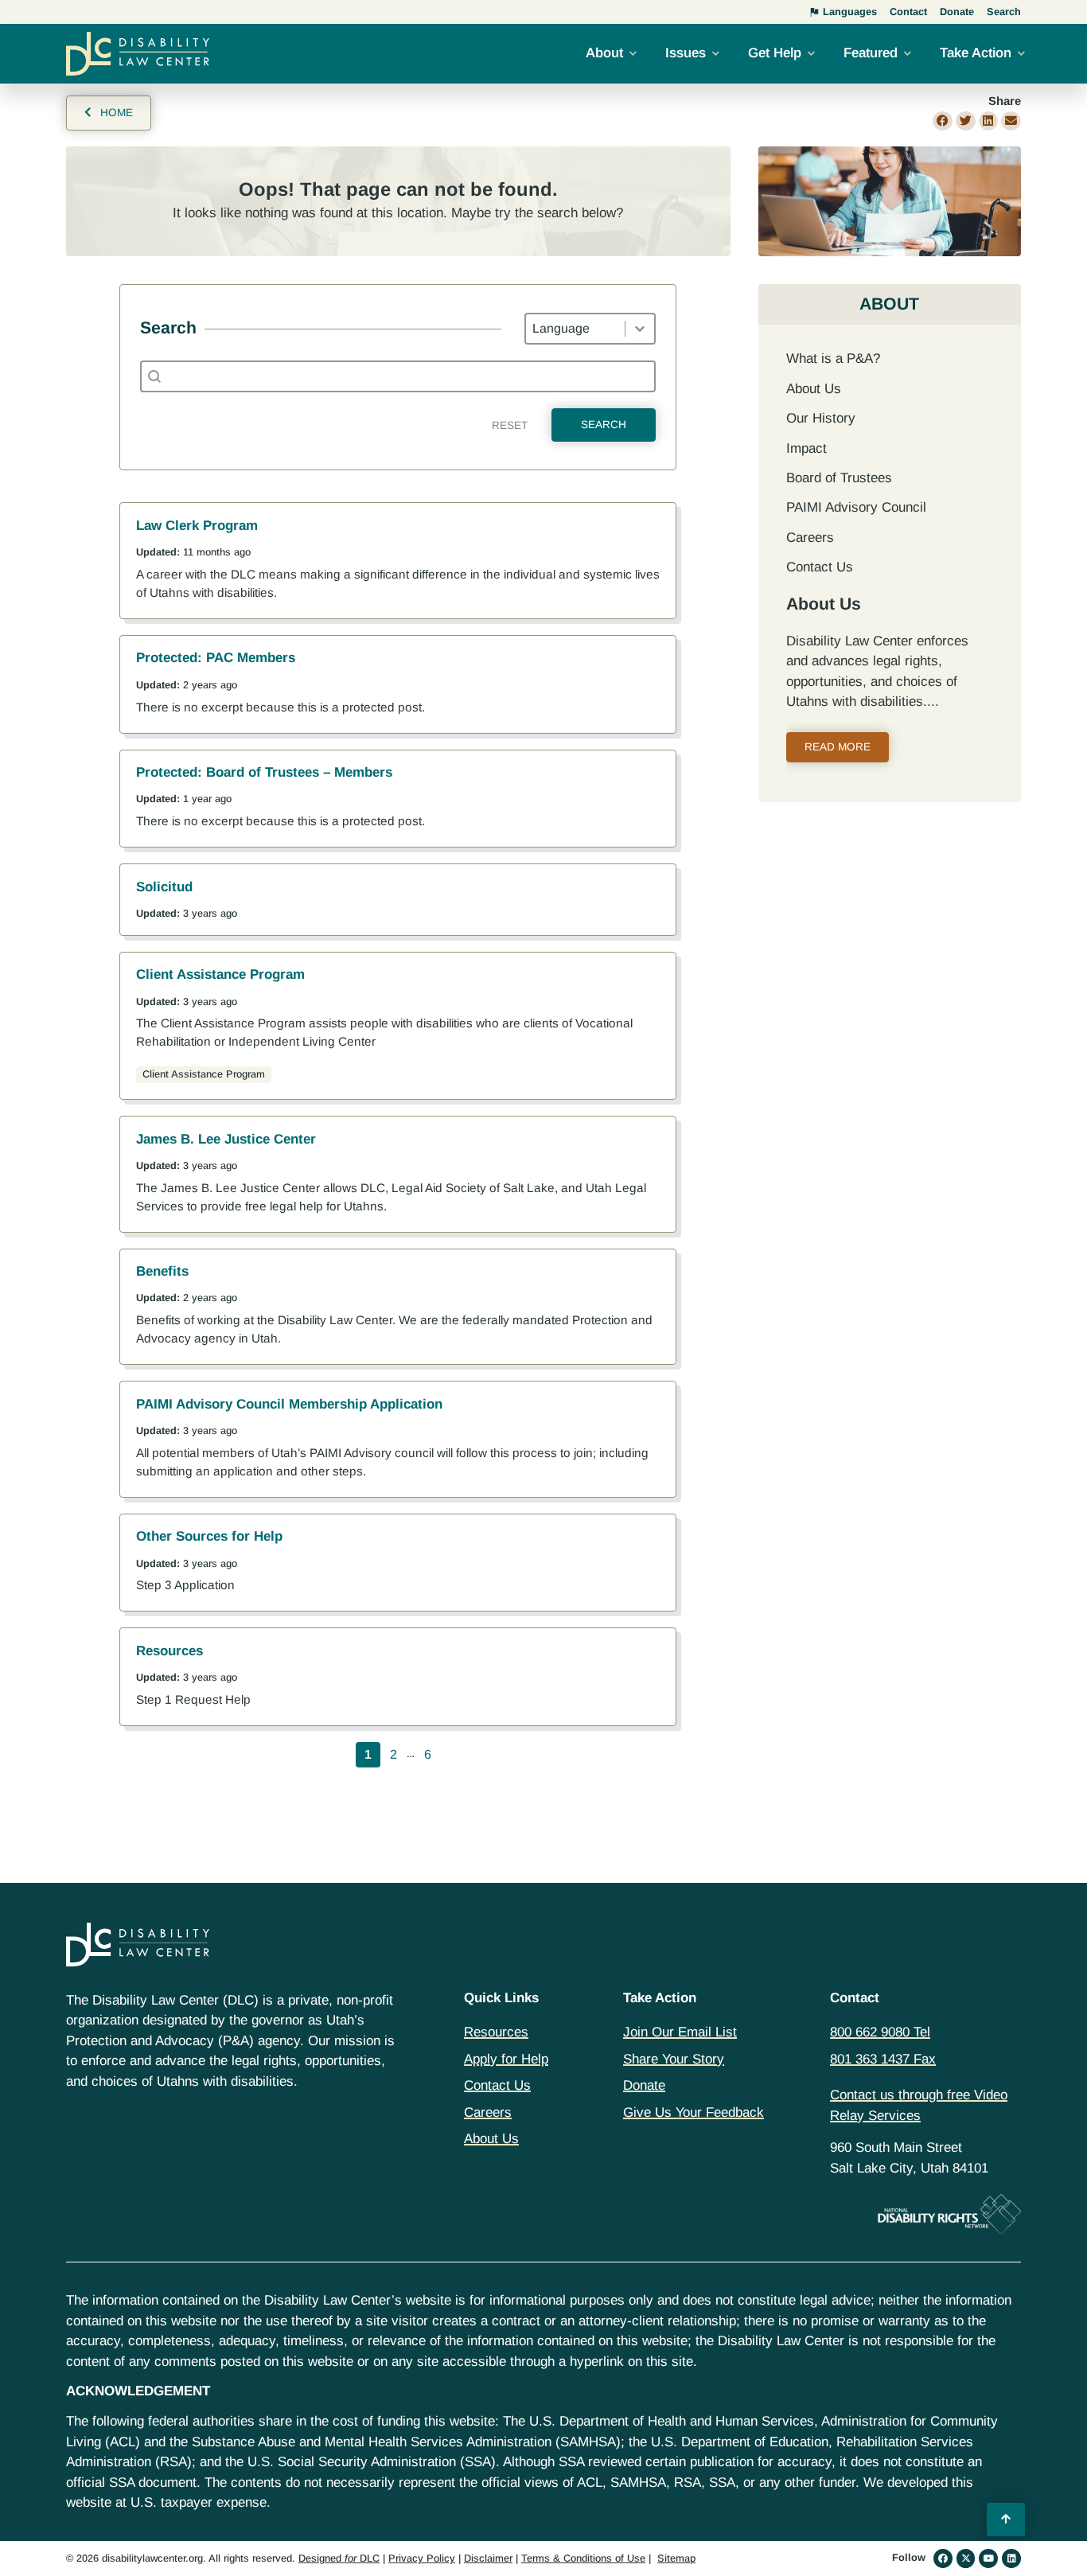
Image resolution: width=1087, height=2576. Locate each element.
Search (604, 425)
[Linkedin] (1011, 2558)
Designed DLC (339, 2558)
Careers (810, 538)
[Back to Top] (1006, 2519)
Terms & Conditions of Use (583, 2558)
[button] (943, 121)
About (604, 53)
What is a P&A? (833, 359)
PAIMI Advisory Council (856, 507)
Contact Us (820, 567)
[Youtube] (988, 2558)
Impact (806, 448)
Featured (871, 53)
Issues (686, 53)
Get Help (775, 53)
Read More (838, 747)
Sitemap (676, 2558)
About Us (814, 389)
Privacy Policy (422, 2558)
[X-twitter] (966, 2558)
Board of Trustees (839, 478)
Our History (821, 418)
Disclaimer (488, 2558)
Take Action (976, 53)
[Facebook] (943, 2558)
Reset (510, 425)
